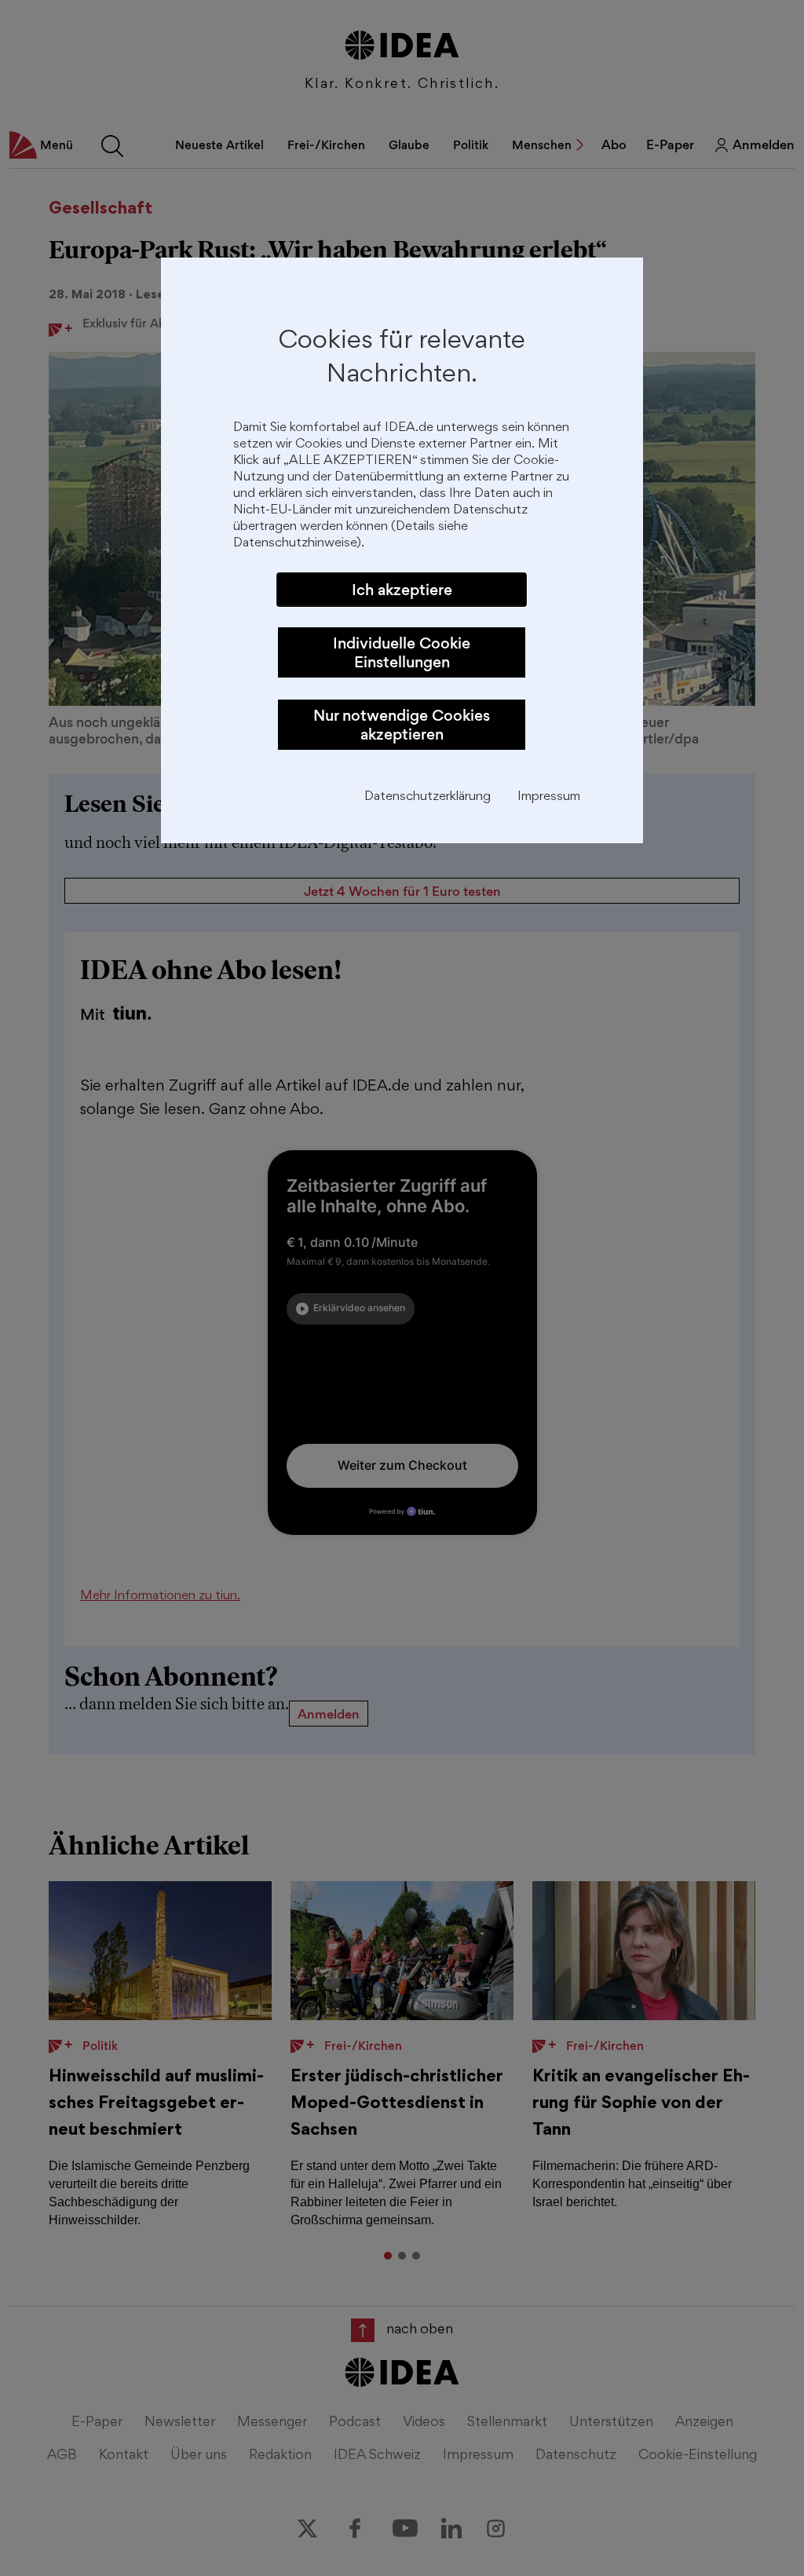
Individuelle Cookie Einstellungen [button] (402, 652)
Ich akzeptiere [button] (402, 590)
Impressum (549, 797)
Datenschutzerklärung (428, 797)
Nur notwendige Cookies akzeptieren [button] (402, 725)
